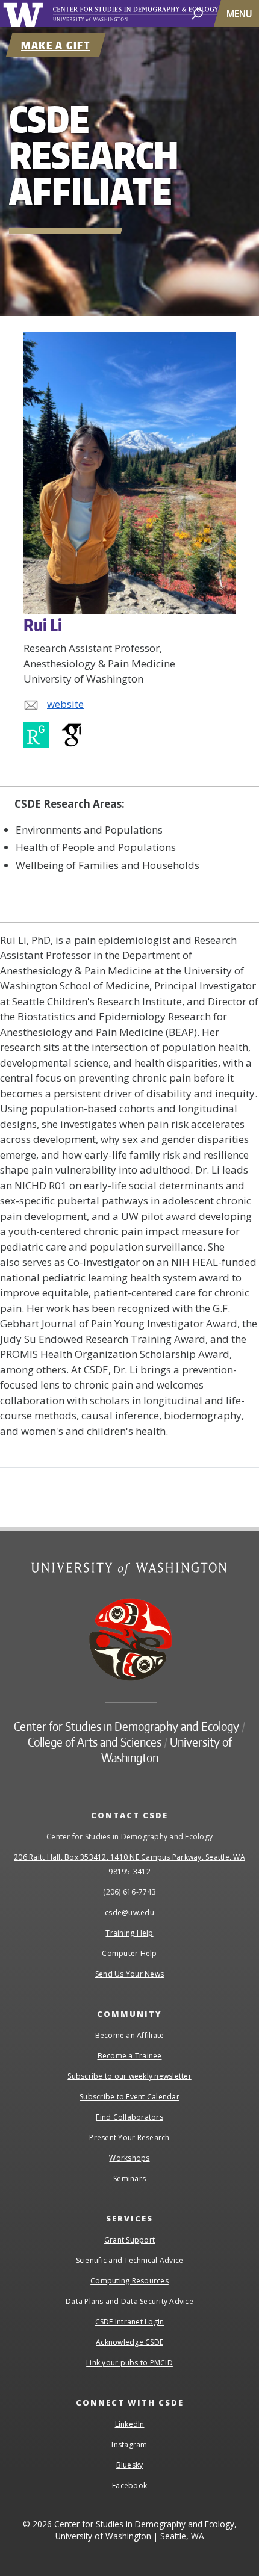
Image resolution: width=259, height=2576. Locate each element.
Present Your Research (129, 2138)
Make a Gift (56, 45)
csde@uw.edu (129, 1912)
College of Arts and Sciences (95, 1742)
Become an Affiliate (130, 2035)
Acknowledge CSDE (129, 2342)
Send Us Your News (129, 1974)
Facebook (129, 2485)
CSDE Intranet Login (130, 2322)
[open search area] (197, 13)
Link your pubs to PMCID (129, 2363)
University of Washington (25, 14)
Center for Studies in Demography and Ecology (149, 14)
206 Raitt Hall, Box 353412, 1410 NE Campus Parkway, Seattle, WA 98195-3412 (129, 1864)
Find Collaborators (129, 2117)
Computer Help (129, 1953)
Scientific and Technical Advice (130, 2260)
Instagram (129, 2444)
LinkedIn (130, 2424)
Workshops (129, 2158)
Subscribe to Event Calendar (129, 2097)
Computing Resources (129, 2281)
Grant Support (129, 2240)
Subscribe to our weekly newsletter (129, 2076)
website (65, 704)
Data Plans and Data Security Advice (129, 2301)
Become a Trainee (130, 2056)
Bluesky (130, 2465)
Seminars (129, 2178)
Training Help (129, 1933)
